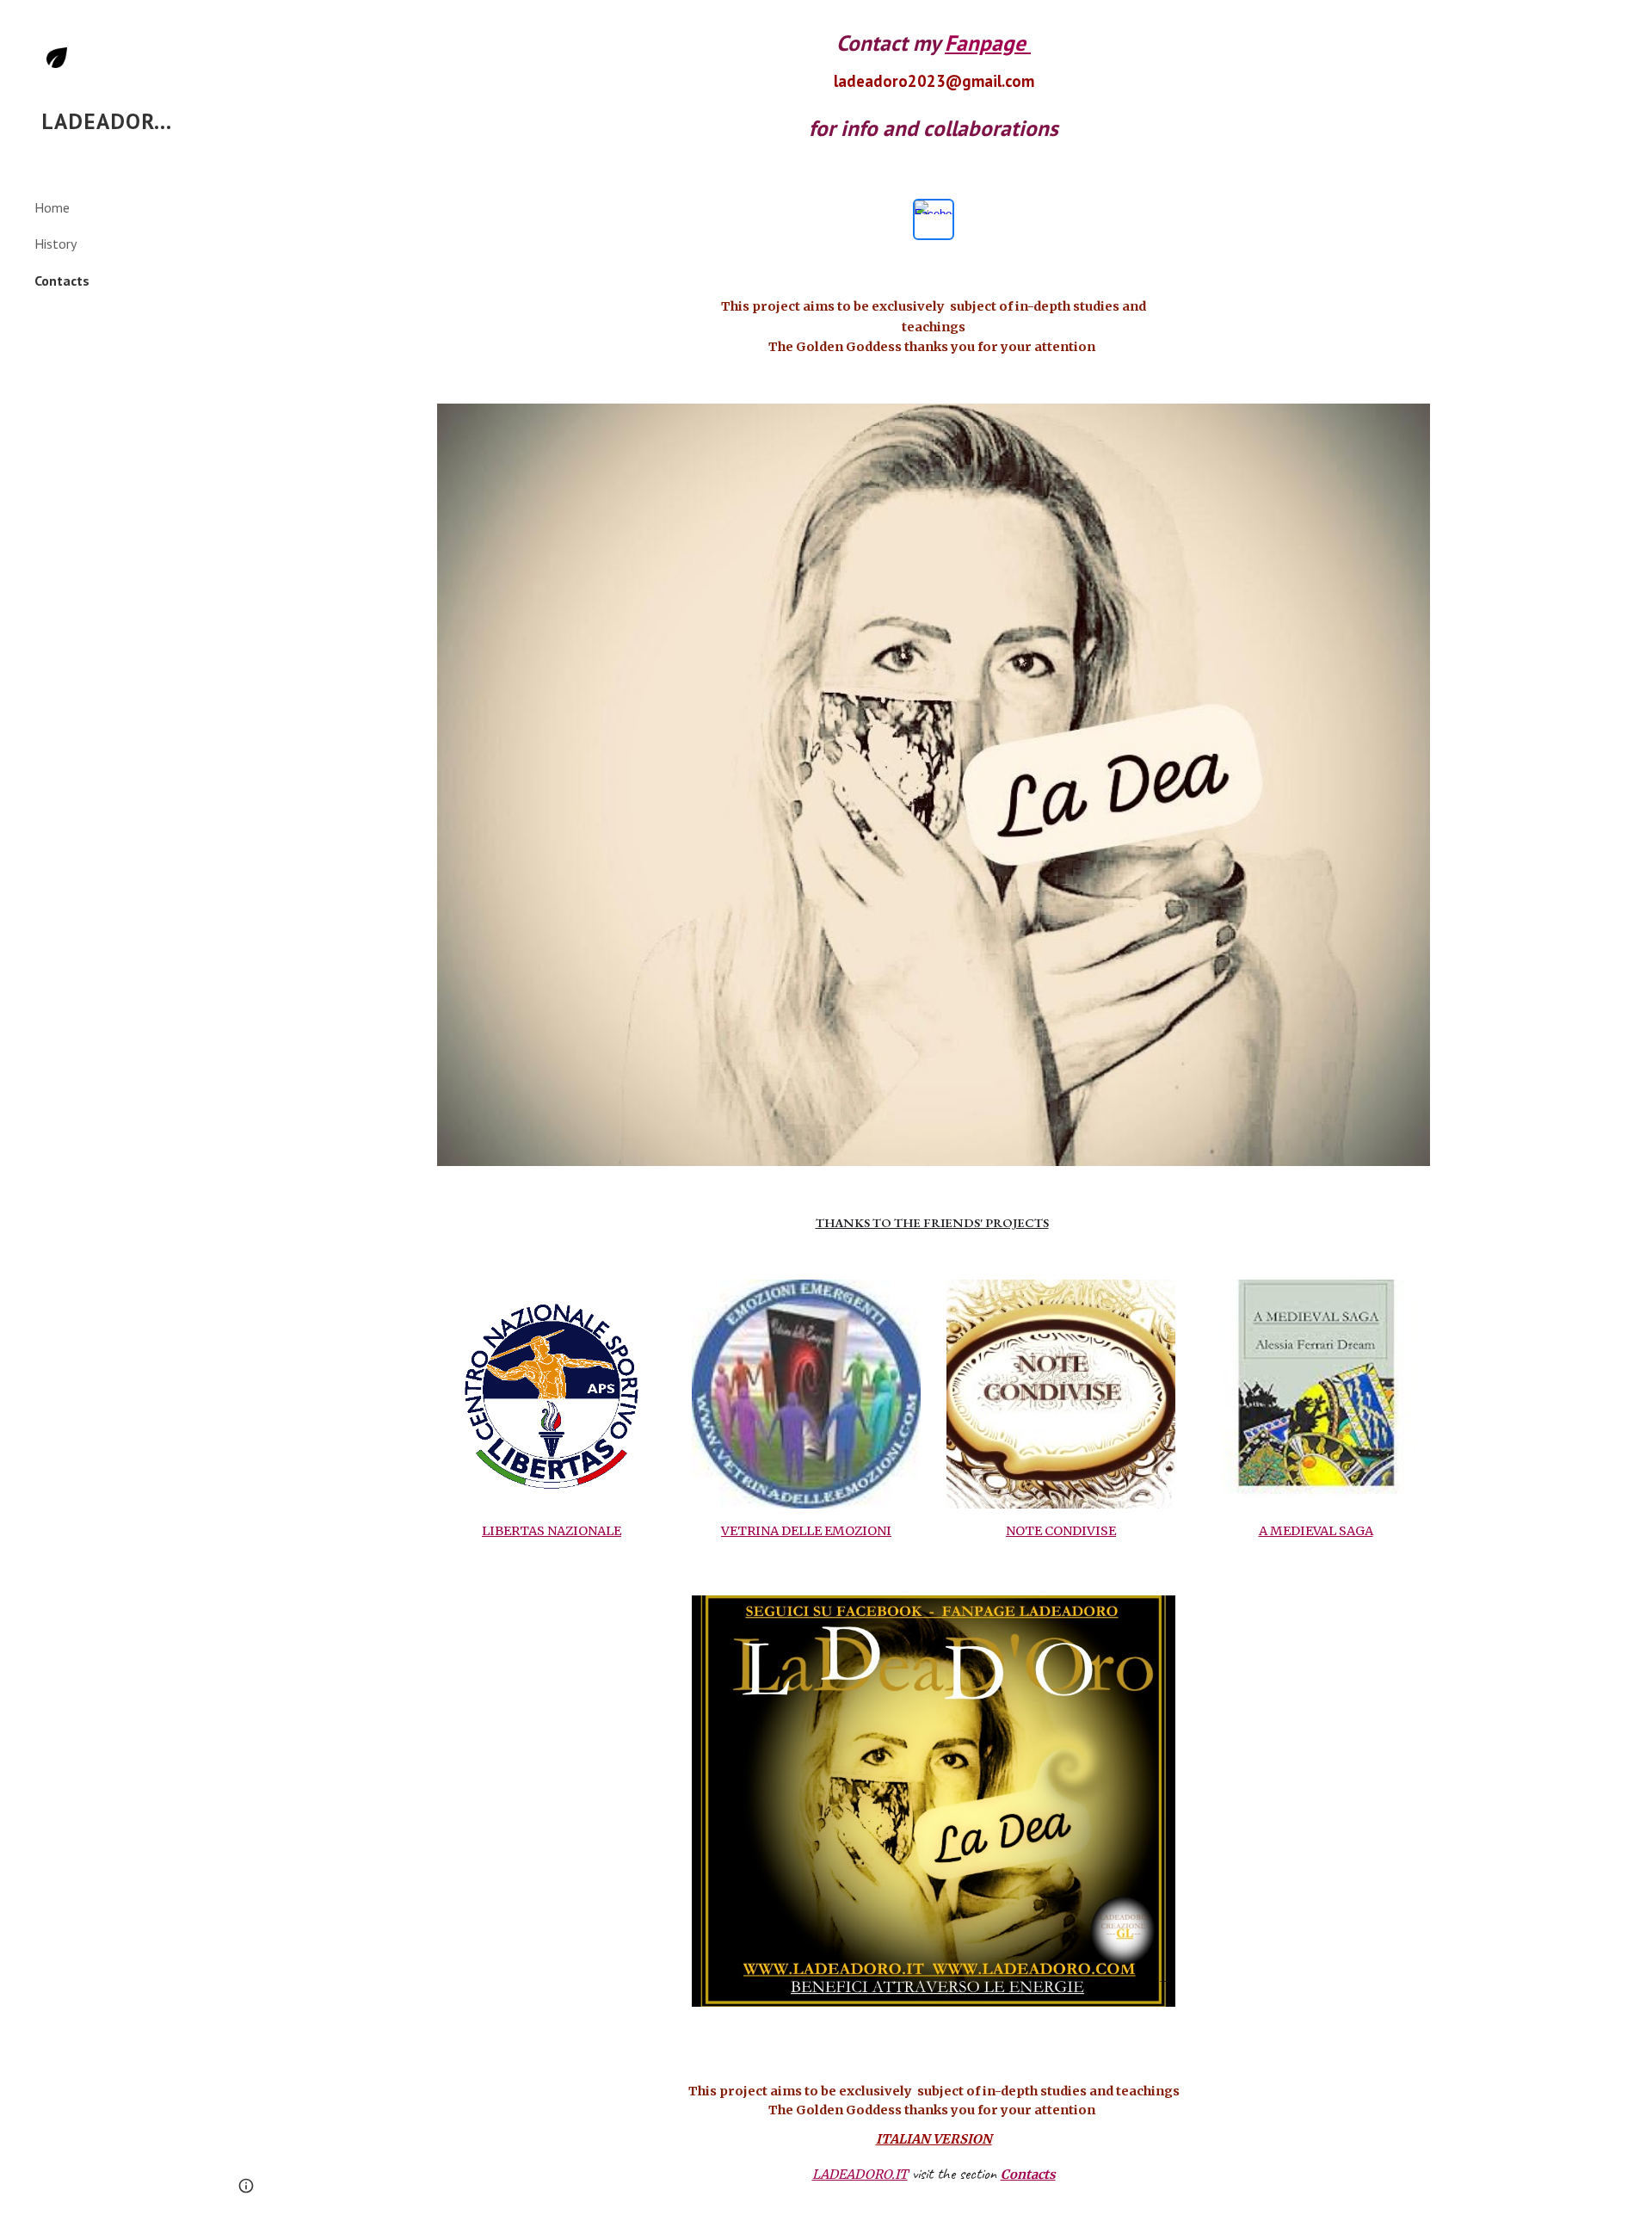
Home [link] (52, 207)
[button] (1631, 24)
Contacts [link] (62, 281)
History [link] (55, 244)
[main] (934, 85)
